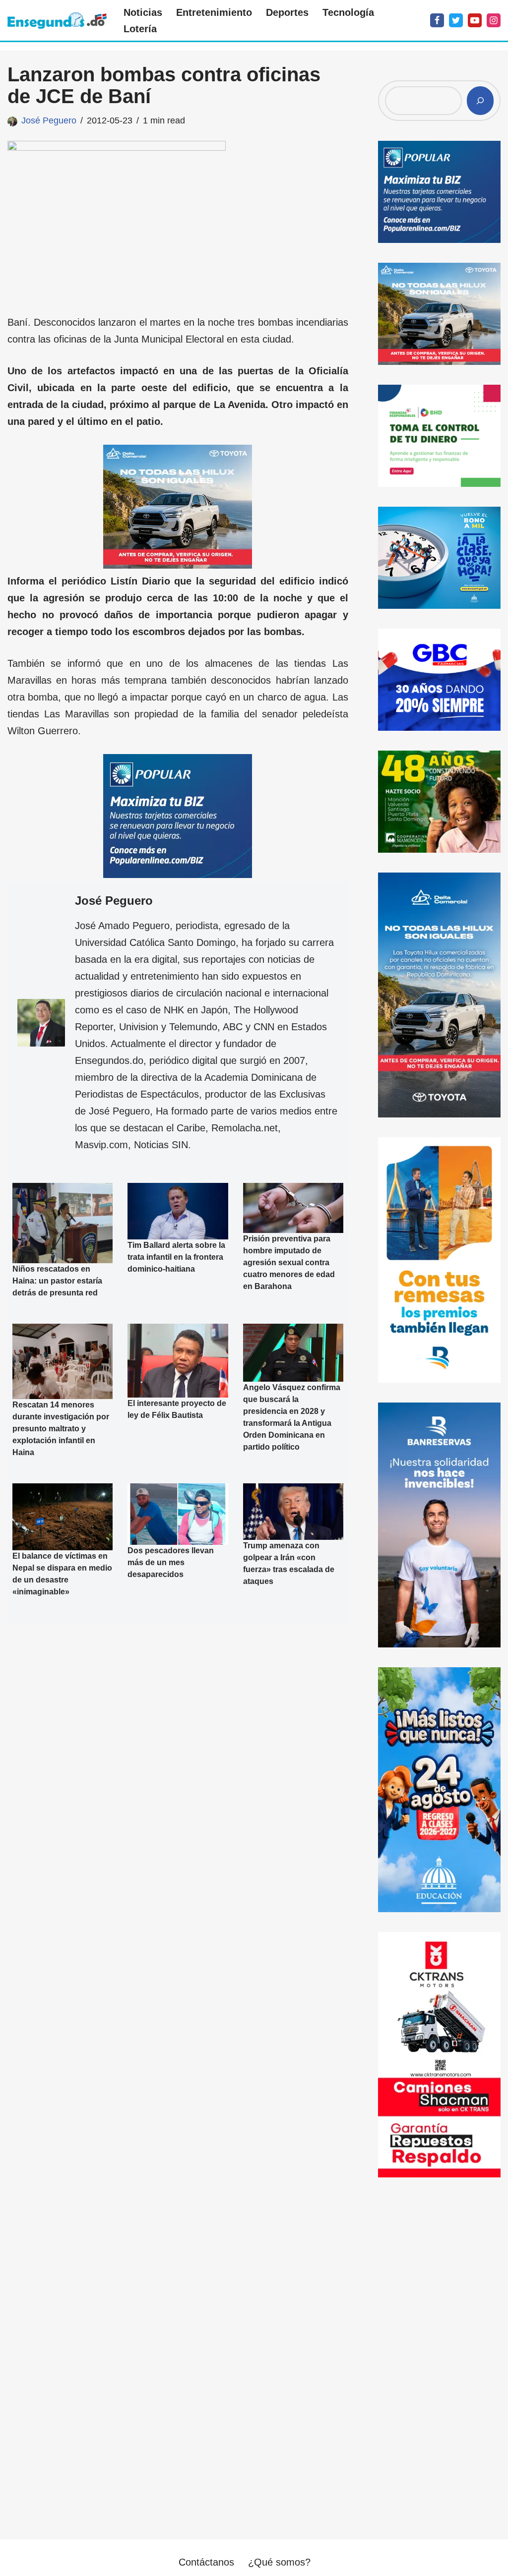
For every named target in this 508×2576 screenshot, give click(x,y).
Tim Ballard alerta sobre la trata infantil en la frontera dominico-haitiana (176, 1257)
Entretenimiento (214, 12)
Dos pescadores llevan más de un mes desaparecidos (171, 1562)
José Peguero (49, 120)
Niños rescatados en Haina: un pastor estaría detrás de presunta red (57, 1281)
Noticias (143, 12)
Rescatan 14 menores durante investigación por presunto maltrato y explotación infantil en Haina (61, 1429)
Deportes (287, 12)
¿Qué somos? (279, 2562)
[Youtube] (475, 20)
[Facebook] (437, 20)
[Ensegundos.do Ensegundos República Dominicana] (57, 21)
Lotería (140, 29)
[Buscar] (480, 101)
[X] (456, 20)
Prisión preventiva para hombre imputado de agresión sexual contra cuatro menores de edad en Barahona (289, 1262)
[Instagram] (494, 20)
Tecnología (348, 12)
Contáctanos (206, 2562)
